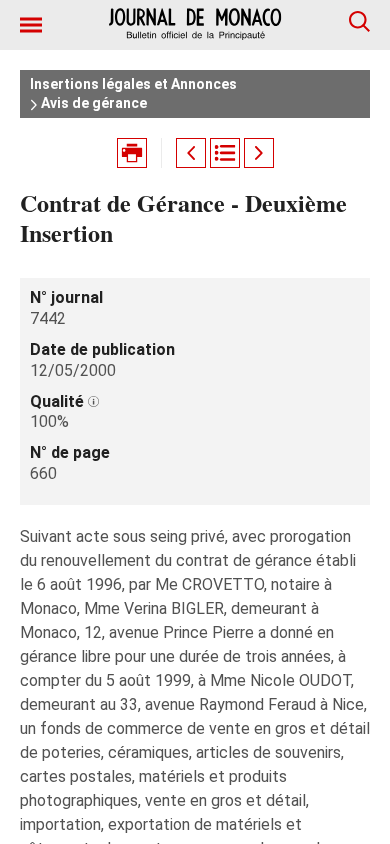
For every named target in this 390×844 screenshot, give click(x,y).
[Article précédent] (191, 153)
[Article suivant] (259, 153)
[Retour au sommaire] (225, 153)
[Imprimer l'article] (132, 153)
